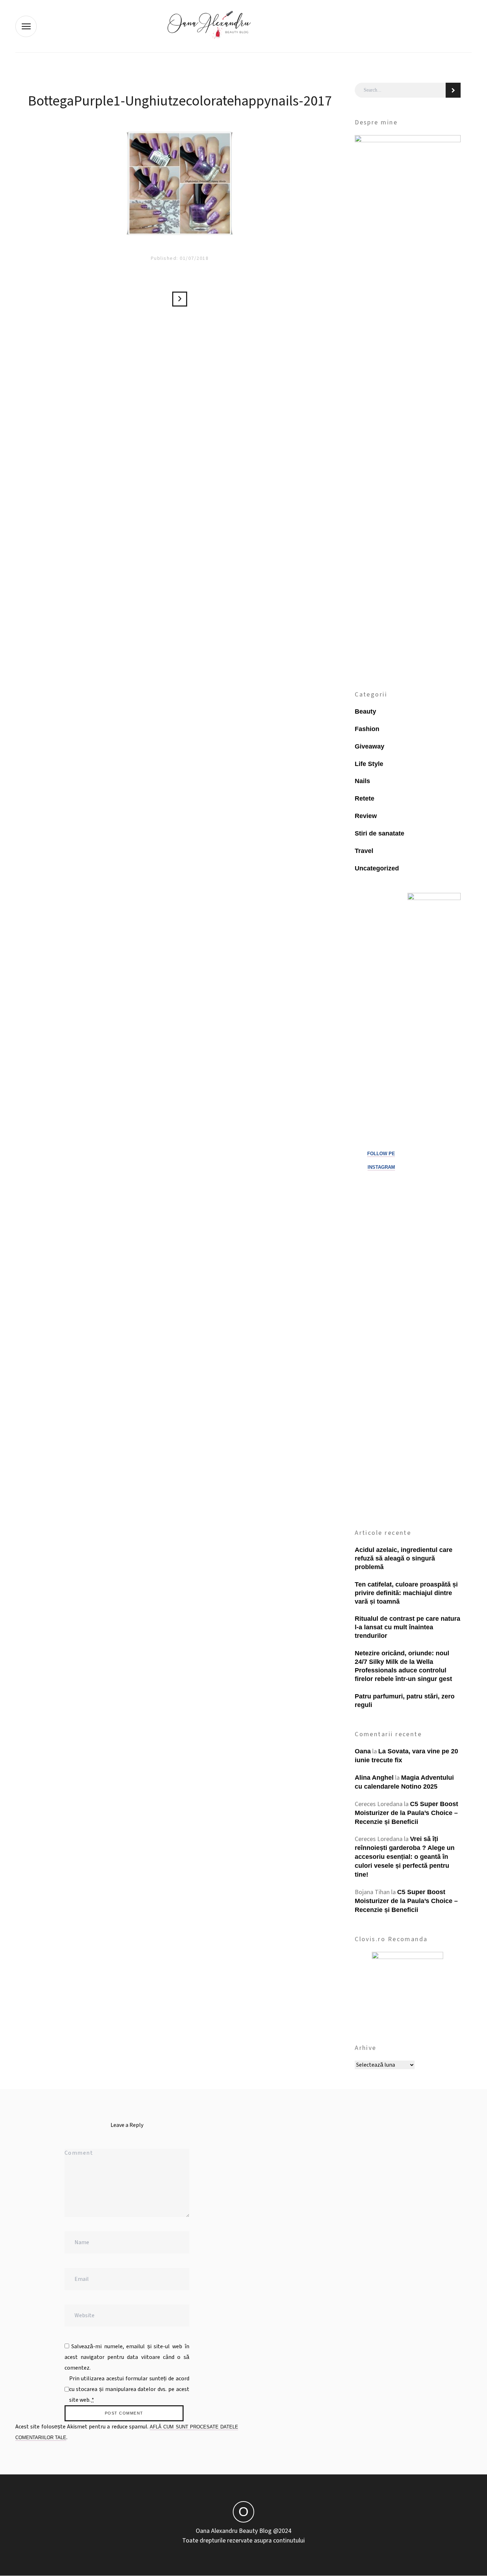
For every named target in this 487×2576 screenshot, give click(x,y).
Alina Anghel (374, 1778)
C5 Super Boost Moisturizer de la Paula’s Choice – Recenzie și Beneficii (406, 1813)
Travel (364, 851)
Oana (363, 1751)
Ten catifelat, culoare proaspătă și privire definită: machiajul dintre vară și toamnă (406, 1593)
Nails (362, 781)
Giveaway (370, 746)
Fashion (367, 729)
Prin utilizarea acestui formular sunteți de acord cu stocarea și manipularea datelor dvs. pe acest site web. (129, 2389)
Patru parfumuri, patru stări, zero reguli (405, 1701)
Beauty (365, 711)
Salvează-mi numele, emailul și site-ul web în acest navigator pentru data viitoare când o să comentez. (127, 2357)
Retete (365, 798)
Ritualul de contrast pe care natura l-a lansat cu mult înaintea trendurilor (407, 1627)
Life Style (369, 764)
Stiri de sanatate (380, 833)
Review (366, 816)
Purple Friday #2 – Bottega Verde (180, 299)
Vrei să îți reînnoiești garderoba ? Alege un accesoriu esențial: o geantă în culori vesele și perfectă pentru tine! (405, 1857)
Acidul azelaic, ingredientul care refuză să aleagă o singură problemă (404, 1558)
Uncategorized (377, 868)
